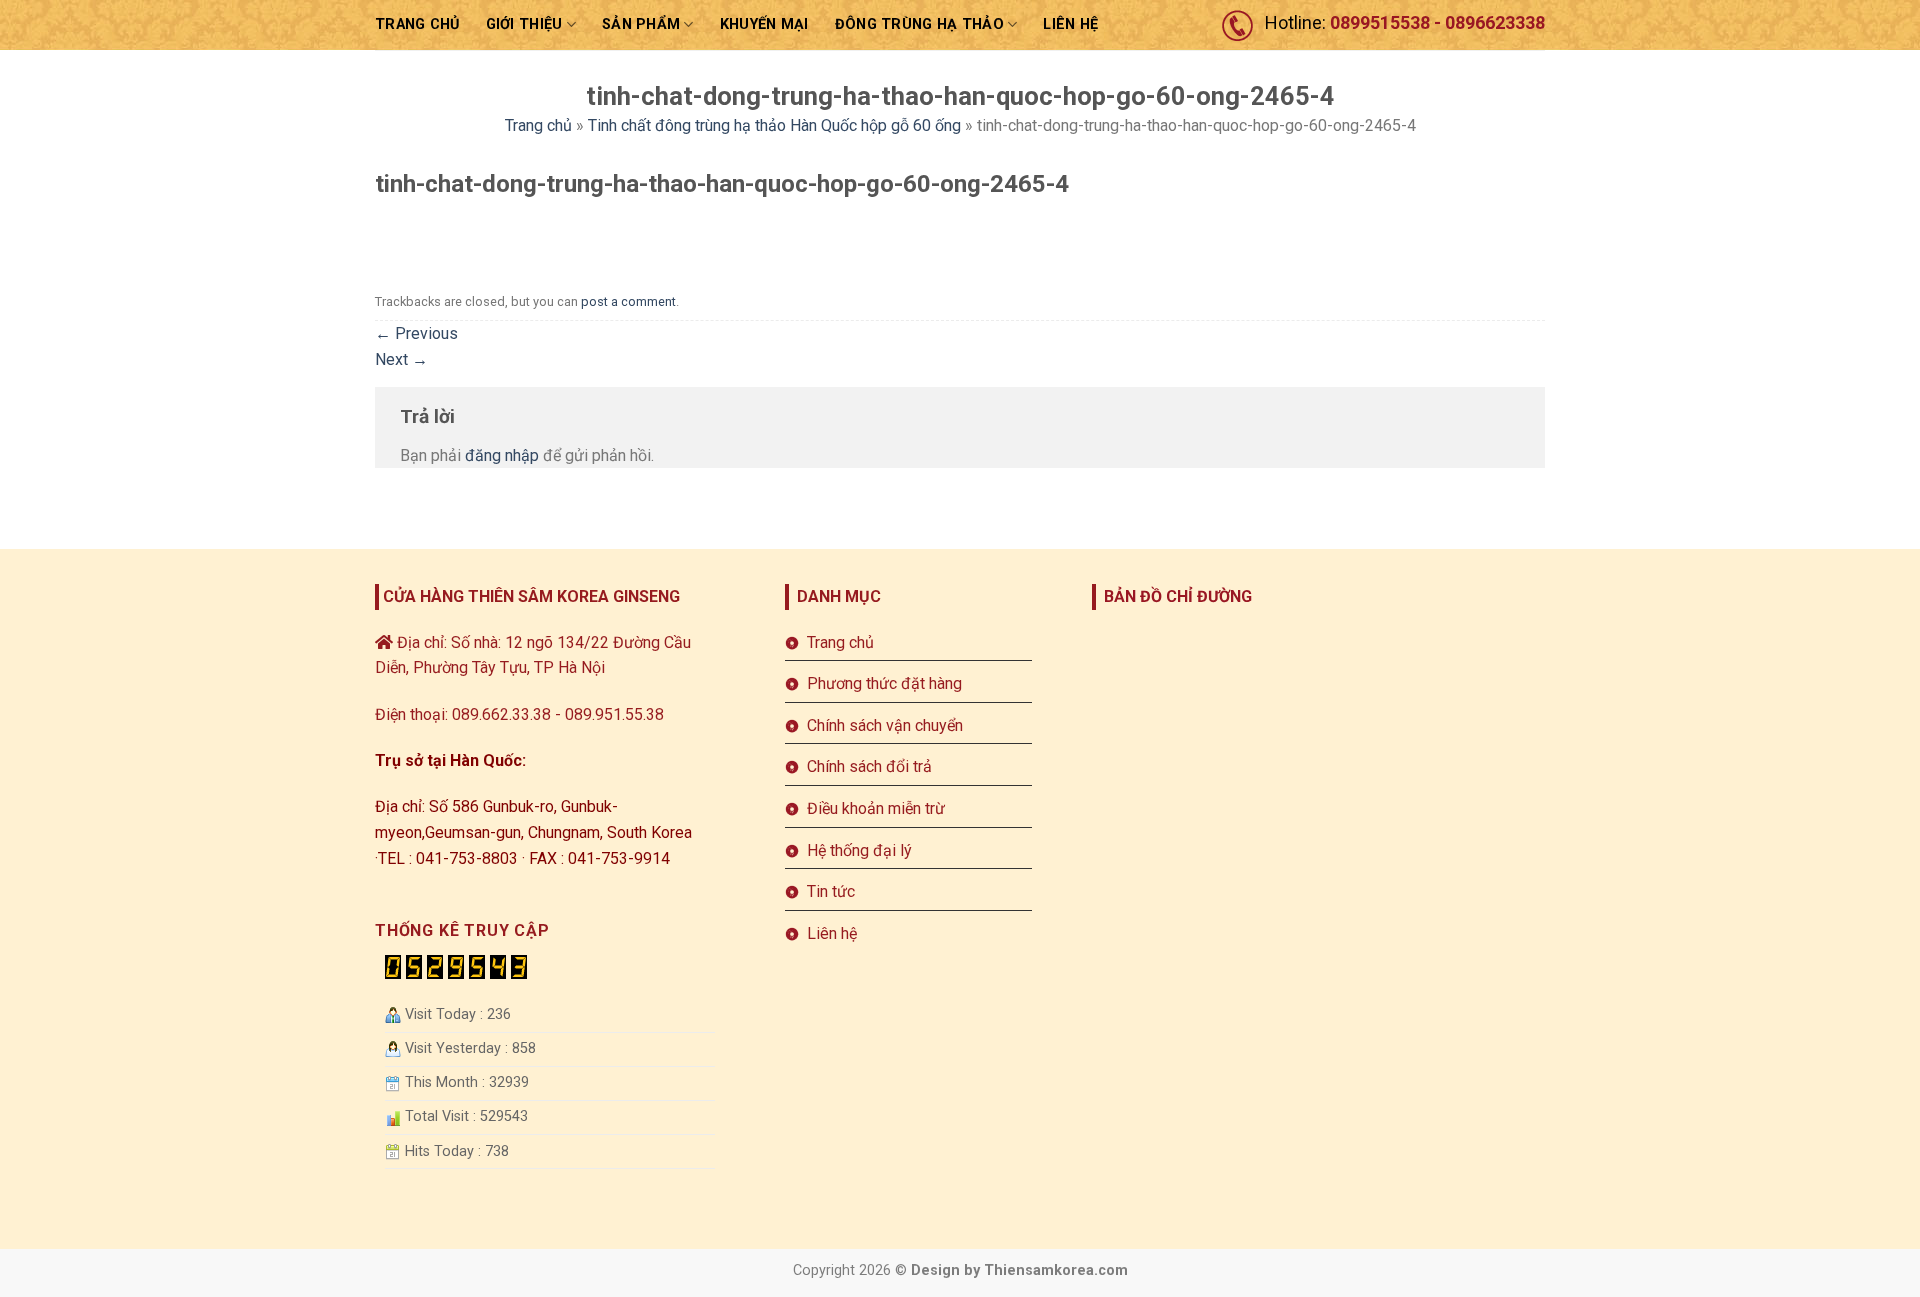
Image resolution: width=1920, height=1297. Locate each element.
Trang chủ (417, 24)
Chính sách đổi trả (869, 766)
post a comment (628, 301)
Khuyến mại (764, 24)
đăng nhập (502, 455)
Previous (416, 333)
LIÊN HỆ (1070, 24)
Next (401, 359)
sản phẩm (641, 24)
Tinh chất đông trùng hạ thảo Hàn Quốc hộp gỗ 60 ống (774, 125)
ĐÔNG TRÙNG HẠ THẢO (919, 24)
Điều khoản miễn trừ (876, 808)
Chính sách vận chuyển (885, 725)
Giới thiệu (524, 24)
